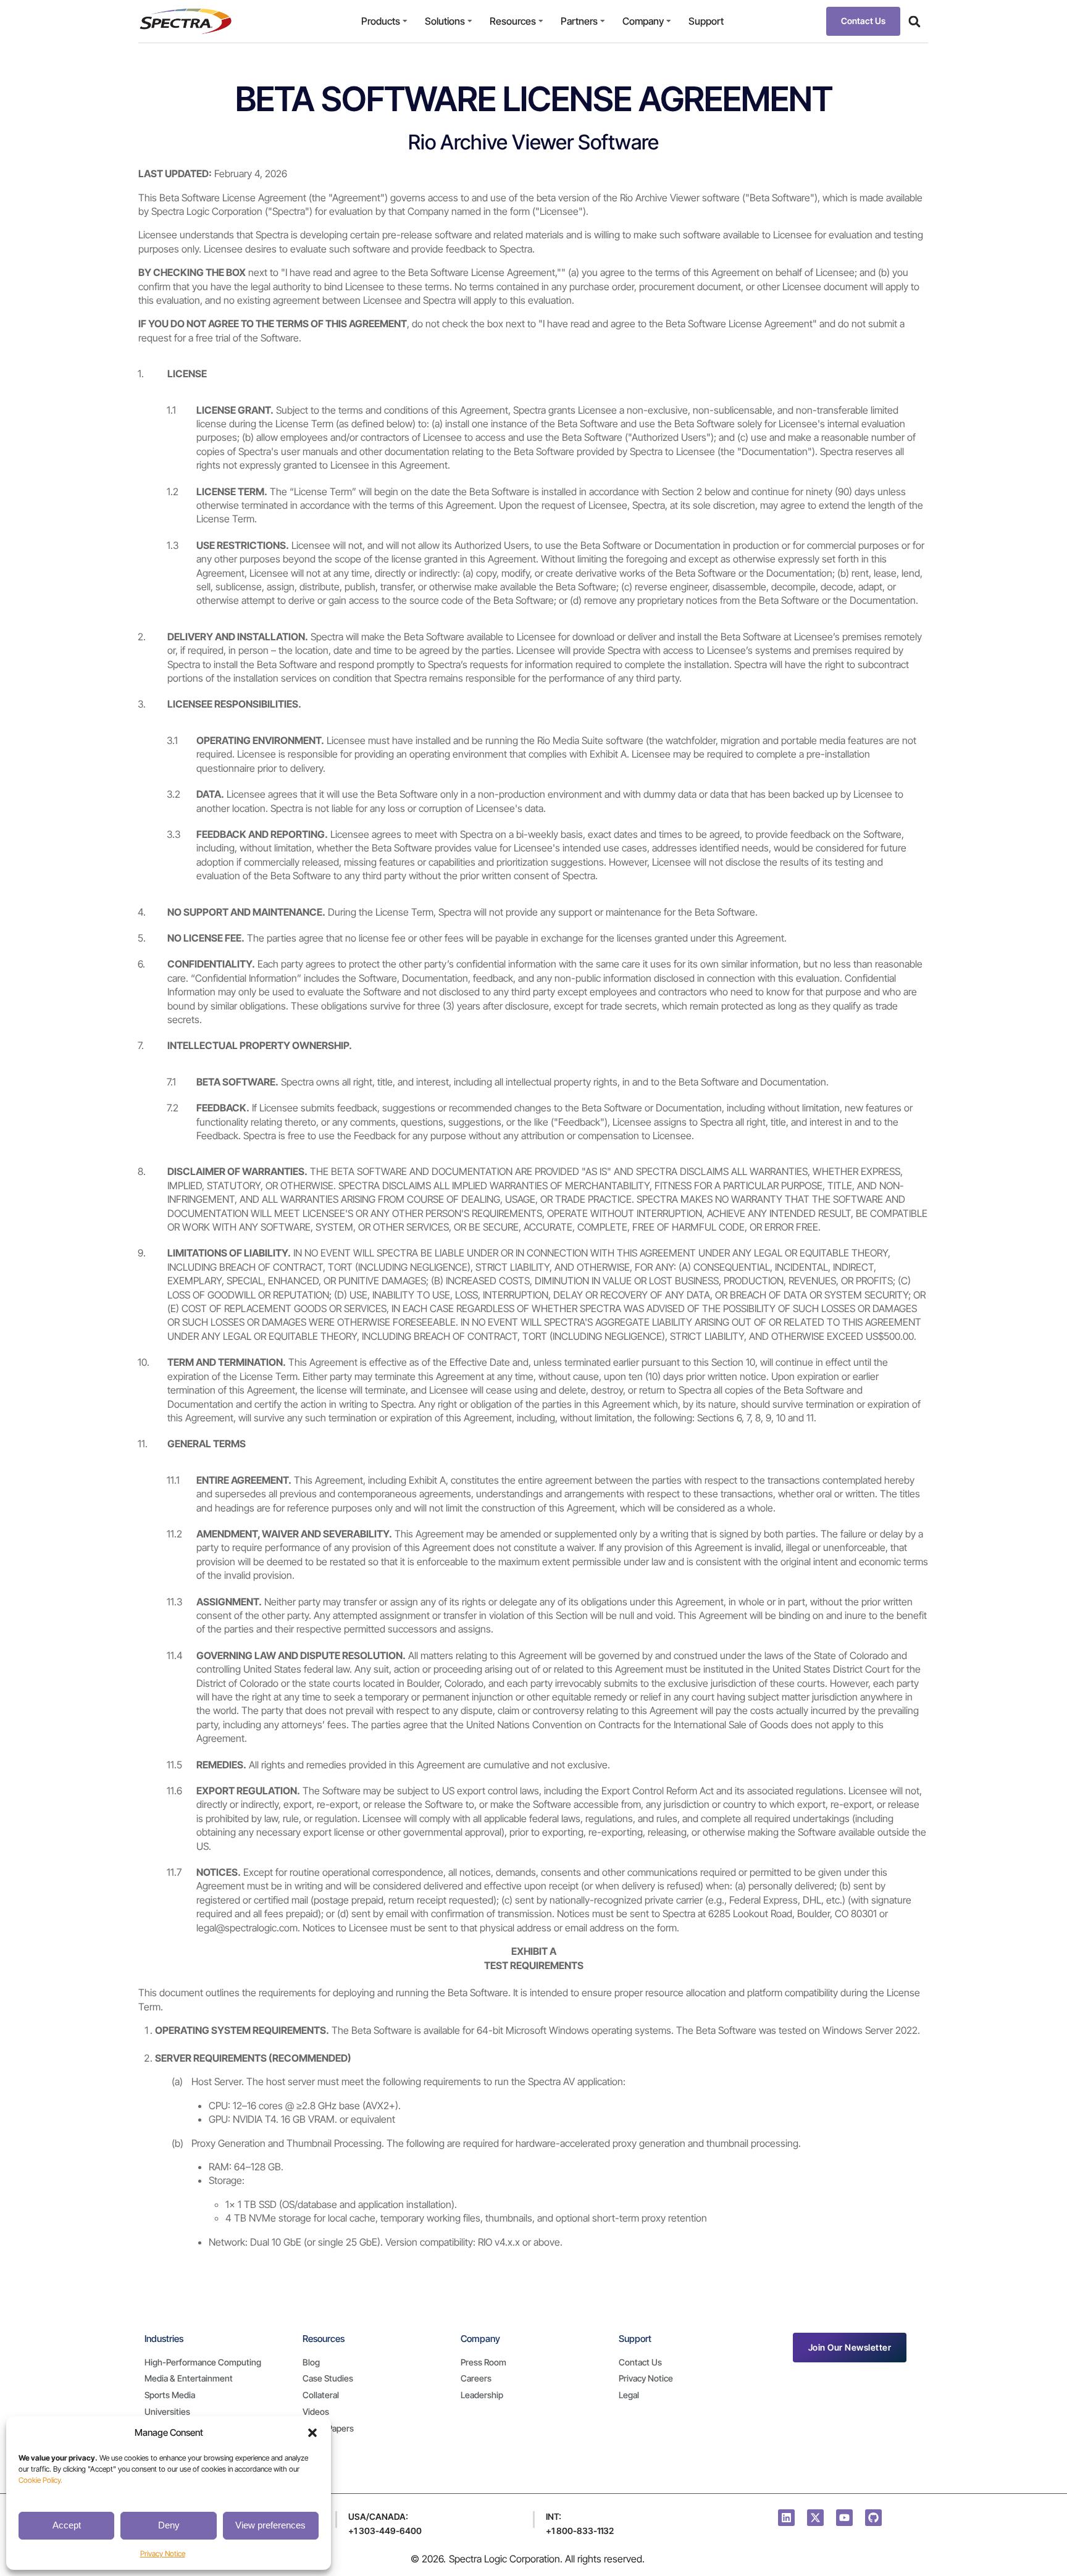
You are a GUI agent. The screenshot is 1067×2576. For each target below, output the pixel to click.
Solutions (445, 21)
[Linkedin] (786, 2518)
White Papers (328, 2428)
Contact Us (640, 2362)
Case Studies (328, 2378)
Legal (629, 2395)
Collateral (321, 2395)
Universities (167, 2411)
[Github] (873, 2518)
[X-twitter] (815, 2518)
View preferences (270, 2525)
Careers (476, 2378)
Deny (169, 2525)
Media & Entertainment (189, 2378)
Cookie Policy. (40, 2480)
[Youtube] (844, 2518)
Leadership (482, 2395)
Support (706, 21)
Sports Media (170, 2395)
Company (643, 21)
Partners (579, 21)
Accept (67, 2525)
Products (381, 21)
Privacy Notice (163, 2553)
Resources (513, 21)
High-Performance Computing (203, 2362)
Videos (316, 2411)
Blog (311, 2362)
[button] (312, 2433)
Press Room (483, 2362)
